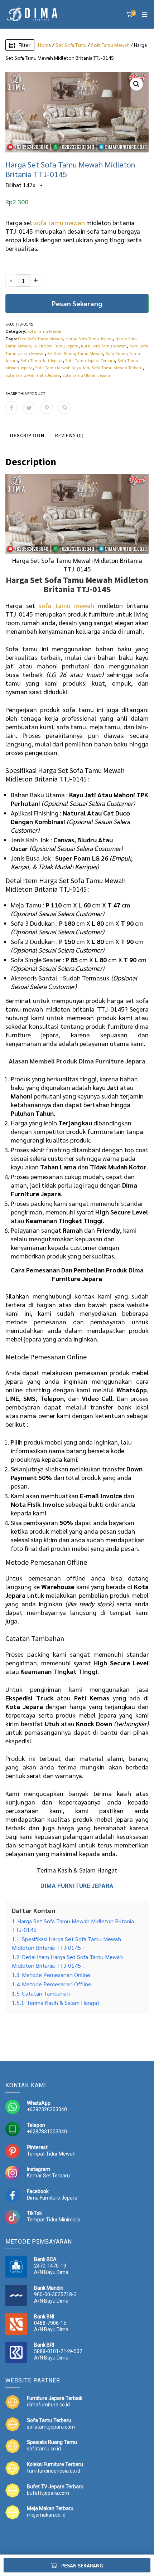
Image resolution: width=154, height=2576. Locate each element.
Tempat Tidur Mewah (51, 2154)
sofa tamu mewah (59, 222)
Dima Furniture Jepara (52, 2198)
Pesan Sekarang (77, 303)
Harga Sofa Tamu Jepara (89, 339)
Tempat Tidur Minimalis (54, 2220)
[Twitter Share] (29, 408)
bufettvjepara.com (48, 2493)
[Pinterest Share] (47, 408)
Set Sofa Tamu (71, 45)
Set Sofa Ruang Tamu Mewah (75, 353)
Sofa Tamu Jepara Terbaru (90, 360)
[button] (136, 84)
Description (27, 435)
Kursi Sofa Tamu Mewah (104, 346)
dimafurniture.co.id (48, 2405)
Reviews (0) (69, 435)
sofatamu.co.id (44, 2449)
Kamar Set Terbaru (48, 2176)
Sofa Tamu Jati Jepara (42, 360)
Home (45, 45)
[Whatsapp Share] (64, 408)
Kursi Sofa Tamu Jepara (56, 346)
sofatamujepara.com (51, 2427)
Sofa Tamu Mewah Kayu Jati (62, 367)
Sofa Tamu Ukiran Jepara (86, 375)
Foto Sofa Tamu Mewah (40, 339)
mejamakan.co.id (46, 2515)
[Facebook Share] (12, 408)
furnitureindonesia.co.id (54, 2471)
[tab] (27, 435)
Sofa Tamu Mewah (110, 45)
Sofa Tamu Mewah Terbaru (117, 367)
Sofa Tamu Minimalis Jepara (33, 375)
